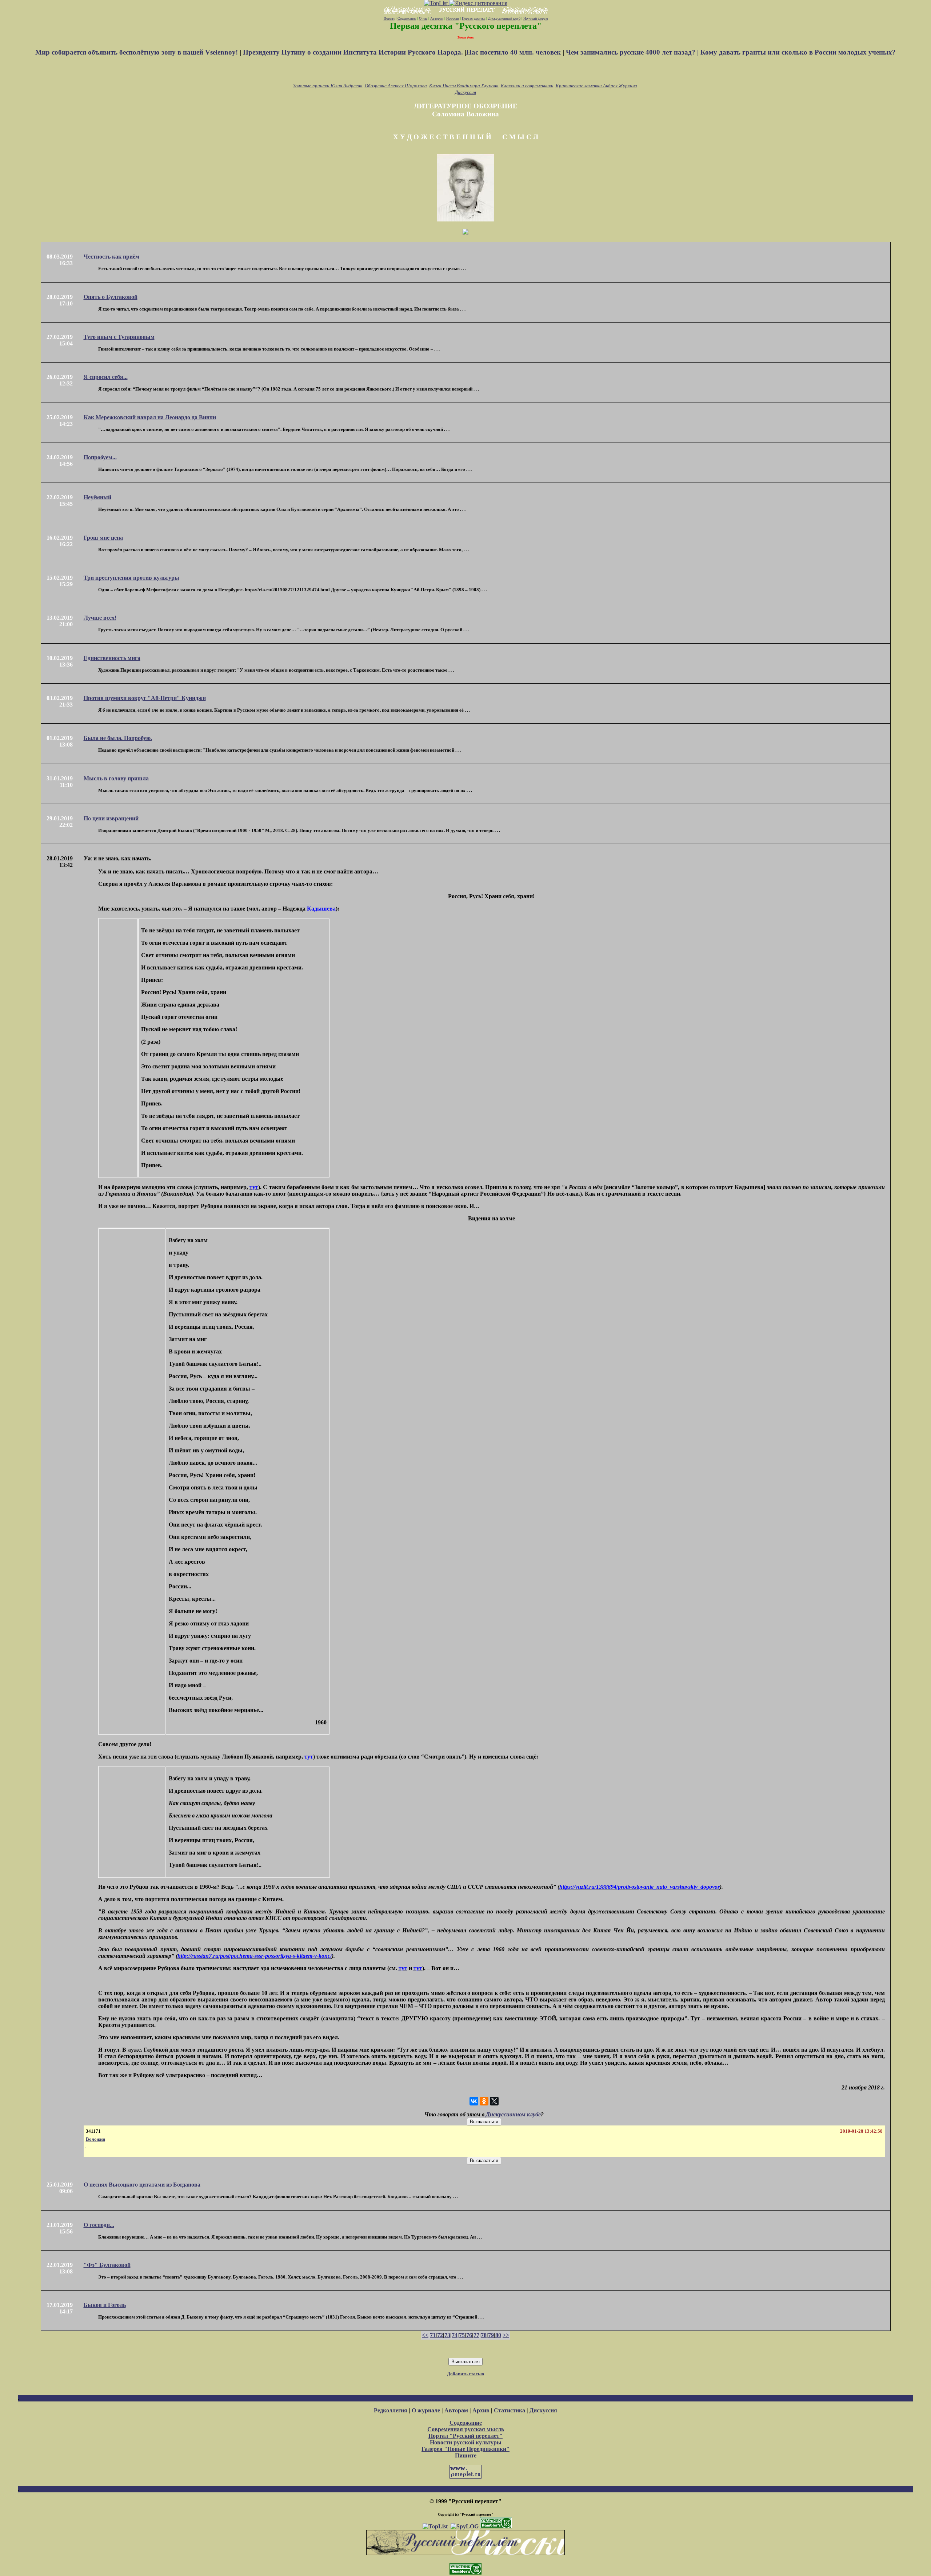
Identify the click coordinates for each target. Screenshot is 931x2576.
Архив (481, 2410)
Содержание (407, 18)
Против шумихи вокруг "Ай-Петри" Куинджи (145, 698)
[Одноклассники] (484, 2101)
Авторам (437, 18)
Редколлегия (391, 2410)
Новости (453, 18)
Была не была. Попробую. (118, 738)
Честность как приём (111, 257)
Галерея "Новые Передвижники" (465, 2449)
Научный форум (536, 18)
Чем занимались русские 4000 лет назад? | (633, 52)
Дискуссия (465, 92)
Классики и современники (527, 86)
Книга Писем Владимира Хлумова (464, 86)
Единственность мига (112, 658)
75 (462, 2335)
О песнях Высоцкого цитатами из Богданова (142, 2185)
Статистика (510, 2410)
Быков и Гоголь (105, 2305)
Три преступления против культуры (131, 578)
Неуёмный (97, 497)
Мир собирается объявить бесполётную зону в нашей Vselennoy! (137, 52)
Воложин (95, 2139)
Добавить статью (465, 2374)
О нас (423, 18)
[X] (494, 2101)
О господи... (99, 2225)
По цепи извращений (111, 818)
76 (469, 2335)
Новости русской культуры (466, 2442)
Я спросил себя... (106, 377)
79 (491, 2335)
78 (484, 2335)
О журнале (426, 2410)
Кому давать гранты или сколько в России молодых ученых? (798, 52)
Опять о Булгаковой (111, 297)
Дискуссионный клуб (504, 18)
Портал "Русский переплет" (465, 2436)
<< (425, 2335)
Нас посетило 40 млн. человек (514, 52)
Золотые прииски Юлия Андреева (328, 86)
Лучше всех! (100, 618)
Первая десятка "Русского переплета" (466, 26)
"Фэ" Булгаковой (107, 2265)
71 (433, 2335)
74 (455, 2335)
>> (506, 2335)
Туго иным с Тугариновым (119, 337)
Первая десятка (474, 18)
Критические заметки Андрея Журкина (596, 86)
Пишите (466, 2455)
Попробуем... (100, 457)
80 (498, 2335)
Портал (389, 18)
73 (447, 2335)
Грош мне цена (103, 538)
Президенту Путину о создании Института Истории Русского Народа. (354, 52)
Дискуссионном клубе (513, 2114)
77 (476, 2335)
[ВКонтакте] (474, 2101)
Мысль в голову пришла (116, 778)
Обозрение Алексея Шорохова (396, 86)
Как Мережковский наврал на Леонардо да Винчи (150, 417)
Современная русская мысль (466, 2429)
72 (440, 2335)
